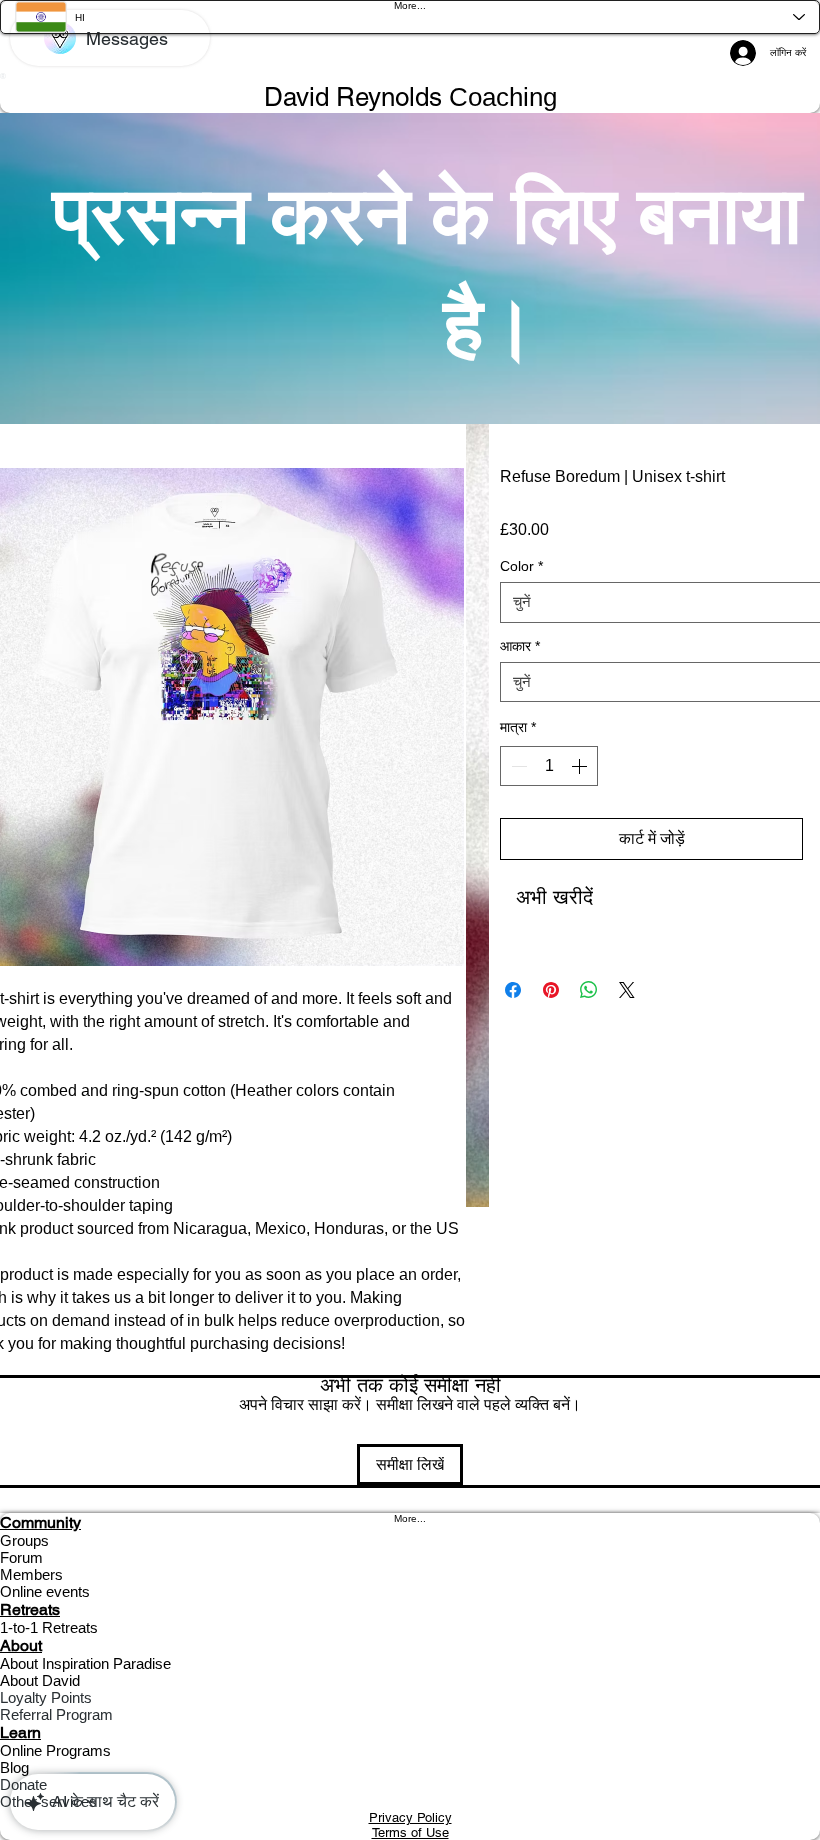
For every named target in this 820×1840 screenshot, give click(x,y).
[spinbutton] (549, 766)
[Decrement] (517, 766)
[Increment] (581, 766)
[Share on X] (627, 990)
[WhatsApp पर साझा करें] (589, 990)
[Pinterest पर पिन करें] (551, 990)
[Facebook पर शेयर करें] (513, 990)
